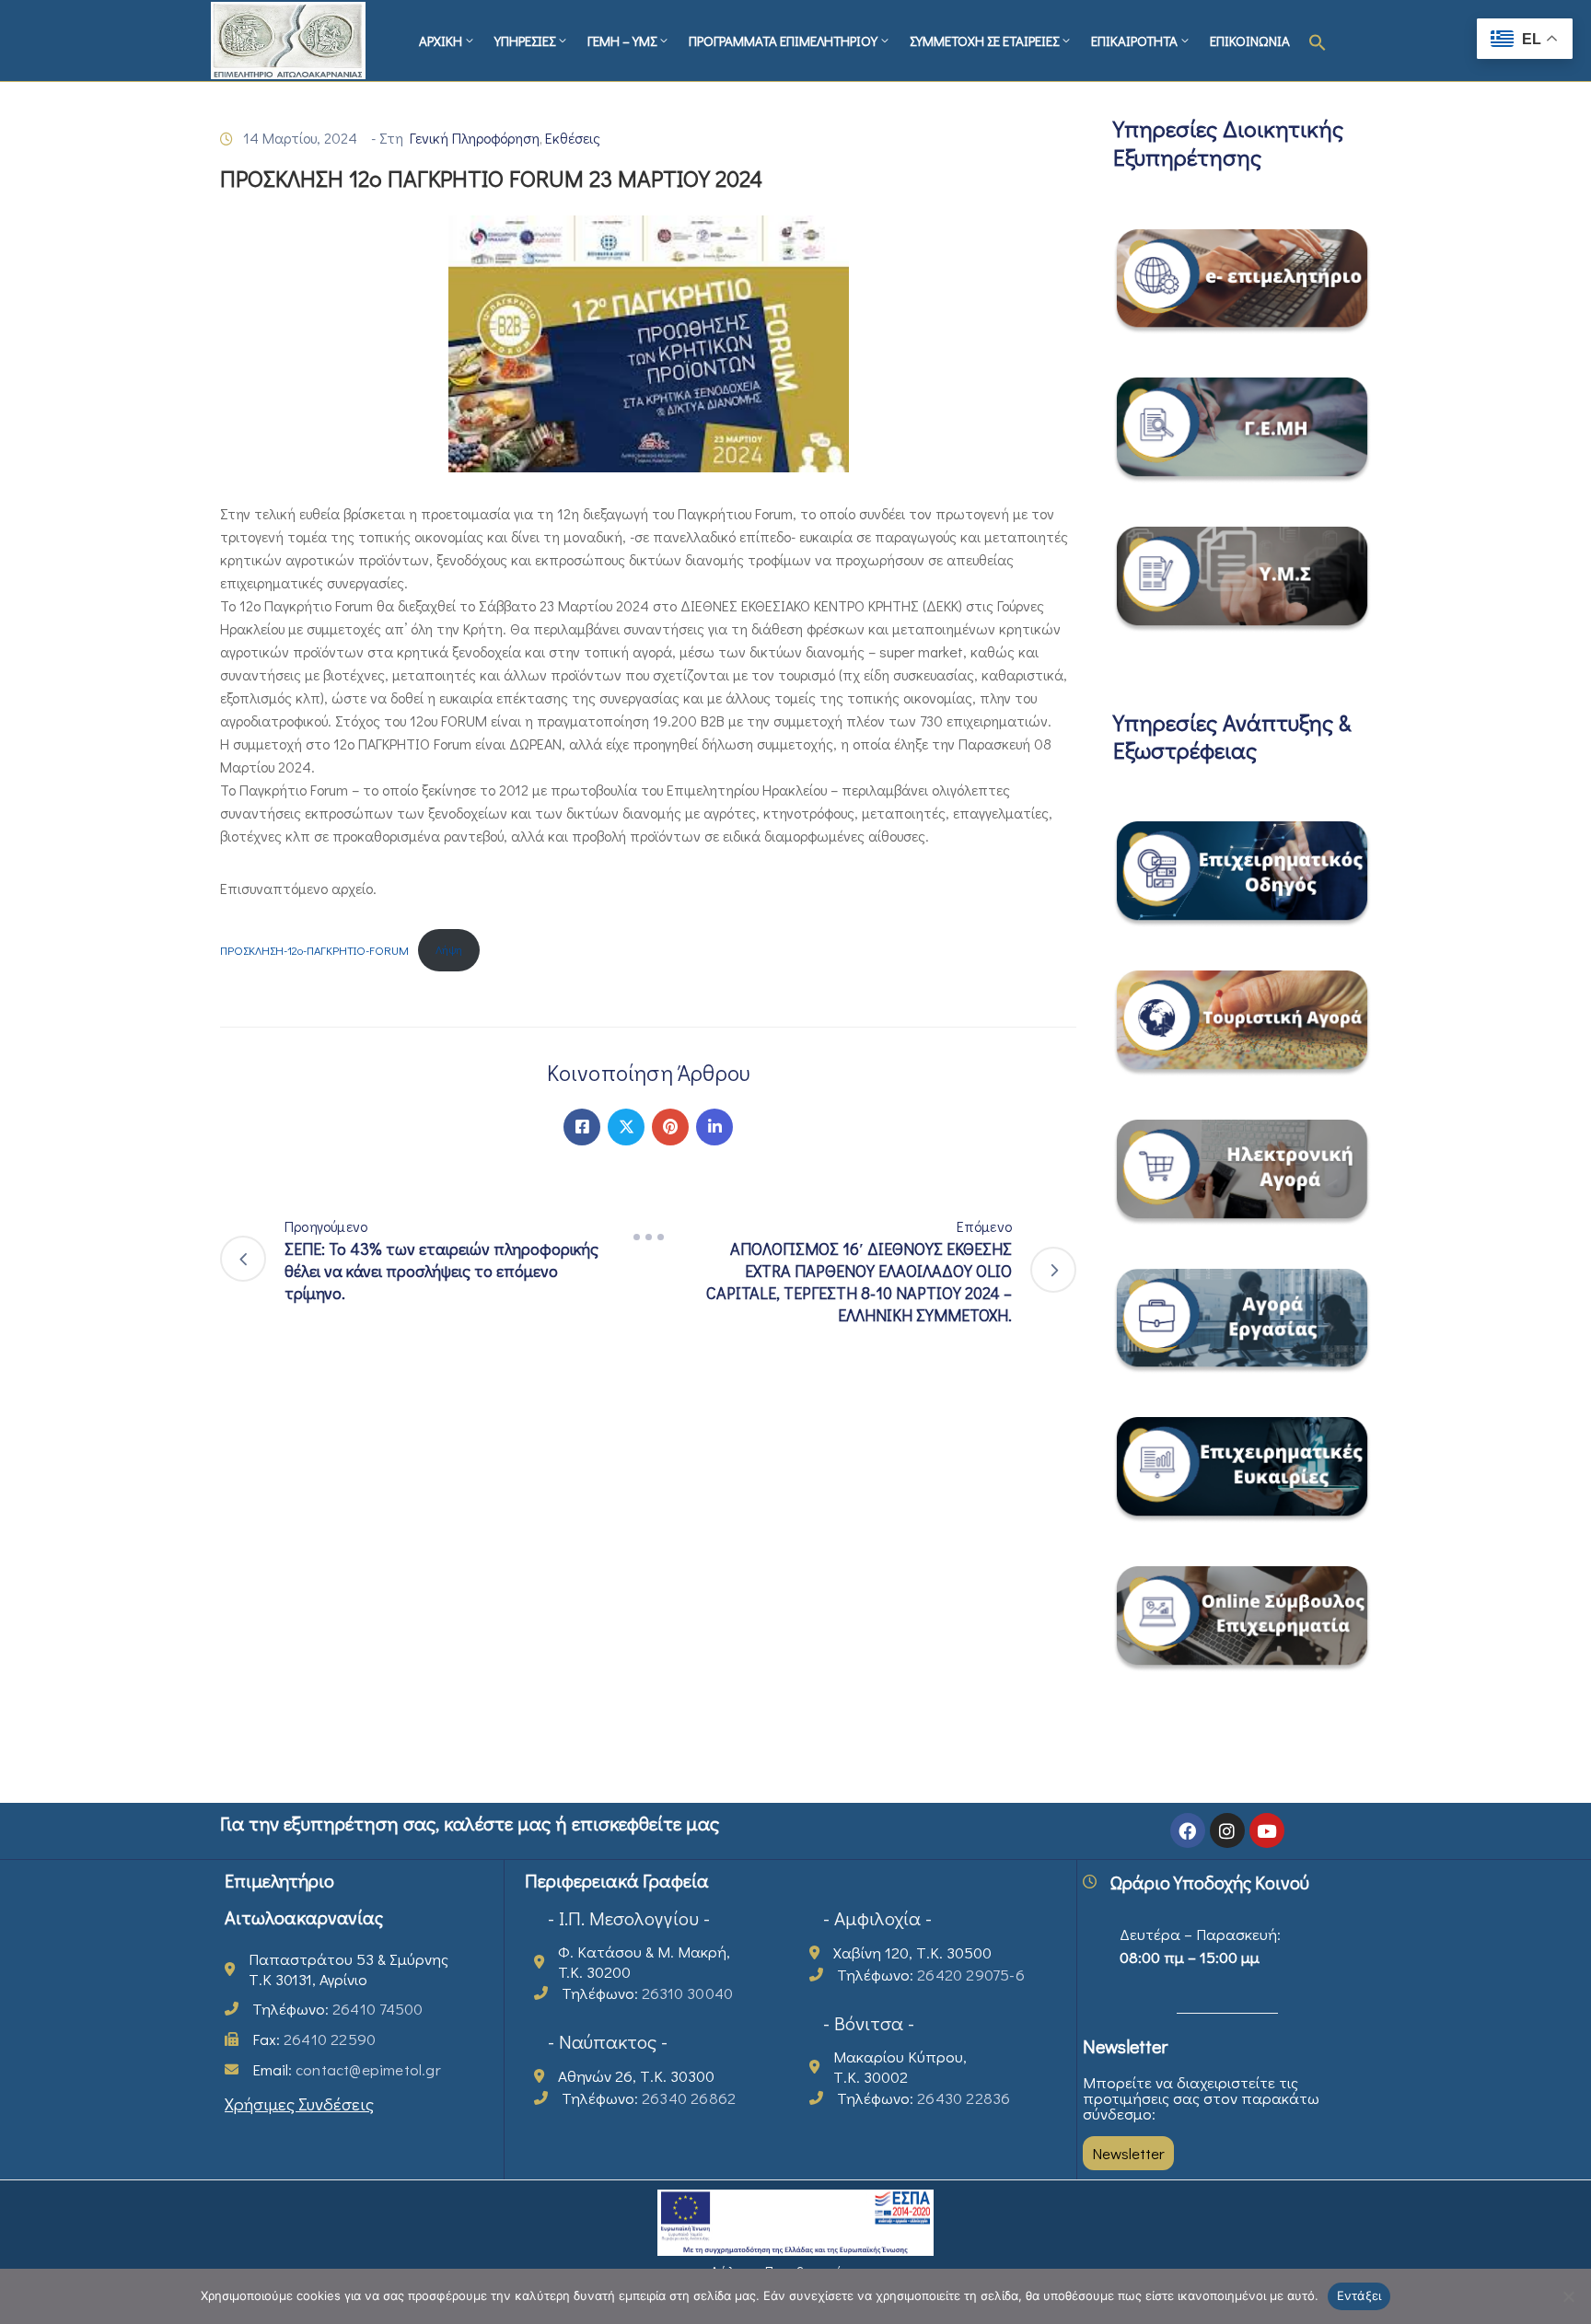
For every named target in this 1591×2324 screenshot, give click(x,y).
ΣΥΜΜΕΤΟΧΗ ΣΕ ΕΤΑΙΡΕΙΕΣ (984, 41)
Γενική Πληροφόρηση (475, 138)
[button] (1318, 41)
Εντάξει (1359, 2295)
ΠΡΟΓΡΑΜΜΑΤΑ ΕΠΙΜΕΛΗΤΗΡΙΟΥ (783, 41)
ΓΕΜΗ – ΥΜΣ (622, 41)
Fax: (314, 2039)
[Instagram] (1227, 1830)
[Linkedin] (714, 1127)
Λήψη (449, 949)
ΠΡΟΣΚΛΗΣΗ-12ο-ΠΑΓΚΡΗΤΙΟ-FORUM (314, 949)
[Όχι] (1568, 2296)
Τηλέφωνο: (337, 2009)
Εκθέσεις (573, 138)
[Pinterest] (670, 1127)
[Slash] (648, 1238)
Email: (347, 2069)
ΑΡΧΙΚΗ (441, 41)
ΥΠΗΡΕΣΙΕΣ (525, 41)
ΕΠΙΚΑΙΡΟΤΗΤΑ (1134, 41)
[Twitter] (626, 1127)
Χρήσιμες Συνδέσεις (299, 2103)
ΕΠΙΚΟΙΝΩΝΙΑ (1250, 41)
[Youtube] (1267, 1830)
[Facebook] (582, 1127)
